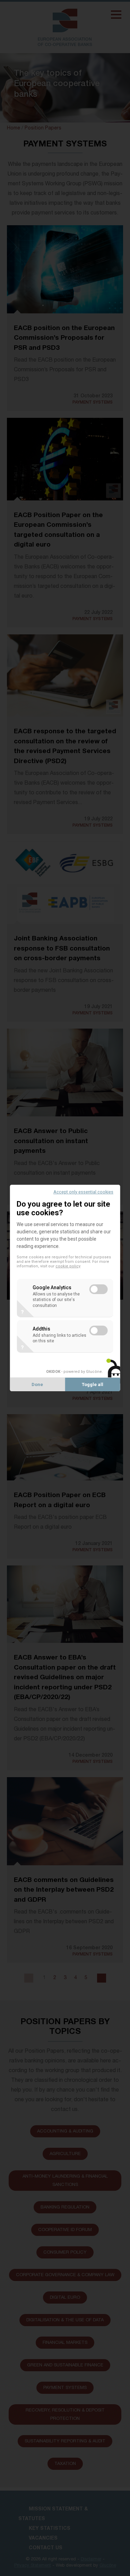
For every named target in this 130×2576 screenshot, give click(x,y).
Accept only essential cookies (83, 1192)
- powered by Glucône (74, 1372)
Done (37, 1384)
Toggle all (93, 1384)
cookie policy (68, 1266)
